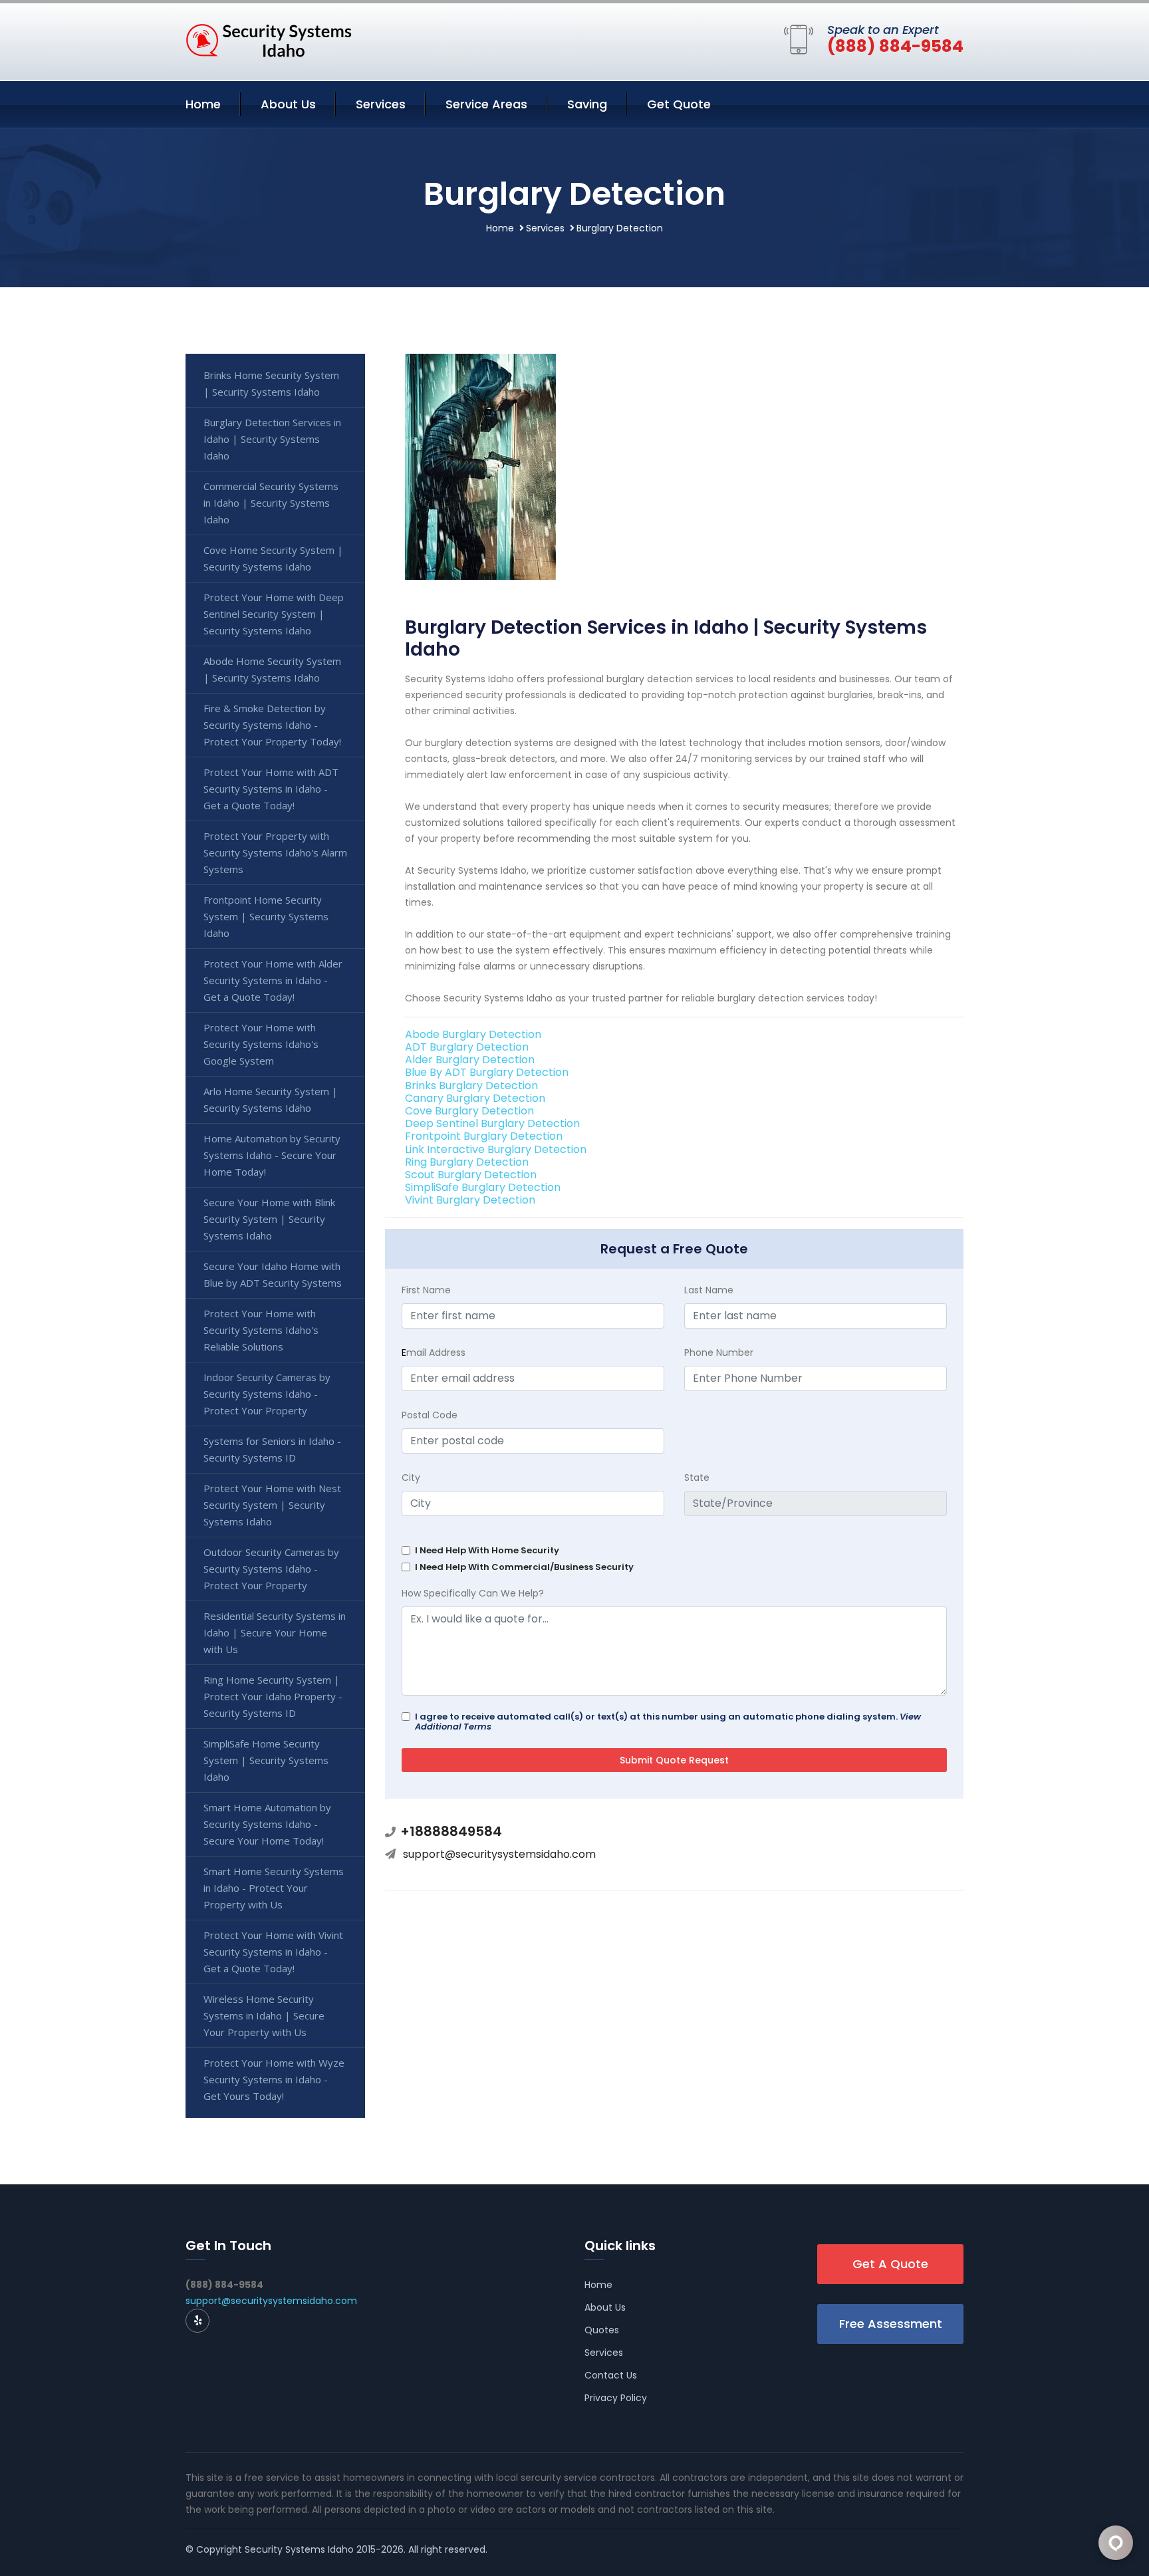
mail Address (434, 1352)
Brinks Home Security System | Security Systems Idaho (271, 383)
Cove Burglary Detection (469, 1111)
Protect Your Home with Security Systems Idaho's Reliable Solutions (261, 1330)
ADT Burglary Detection (467, 1047)
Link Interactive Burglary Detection (496, 1149)
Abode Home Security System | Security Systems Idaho (272, 669)
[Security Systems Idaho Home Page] (269, 39)
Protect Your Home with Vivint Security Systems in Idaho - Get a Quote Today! (273, 1952)
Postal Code (430, 1415)
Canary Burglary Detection (475, 1098)
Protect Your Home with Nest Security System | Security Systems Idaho (272, 1505)
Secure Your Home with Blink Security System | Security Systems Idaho (269, 1219)
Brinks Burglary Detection (471, 1086)
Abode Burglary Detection (473, 1034)
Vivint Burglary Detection (470, 1200)
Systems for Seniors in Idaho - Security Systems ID (272, 1449)
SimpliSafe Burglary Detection (483, 1187)
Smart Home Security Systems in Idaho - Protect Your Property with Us (274, 1888)
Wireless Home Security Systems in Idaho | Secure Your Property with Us (264, 2015)
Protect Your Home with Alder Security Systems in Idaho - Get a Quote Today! (273, 980)
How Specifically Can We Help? (473, 1593)
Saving (587, 104)
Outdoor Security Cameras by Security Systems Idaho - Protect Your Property (271, 1569)
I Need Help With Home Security (487, 1550)
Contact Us (611, 2375)
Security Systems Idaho (299, 2549)
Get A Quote (890, 2264)
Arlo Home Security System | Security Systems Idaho (271, 1099)
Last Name (709, 1290)
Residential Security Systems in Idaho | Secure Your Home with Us (275, 1632)
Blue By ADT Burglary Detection (487, 1072)
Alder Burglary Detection (470, 1060)
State (697, 1478)
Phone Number (719, 1352)
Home (203, 104)
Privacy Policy (616, 2398)
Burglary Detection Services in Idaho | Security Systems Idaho (272, 439)
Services (381, 104)
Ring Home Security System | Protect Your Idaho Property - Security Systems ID (273, 1696)
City (411, 1478)
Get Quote (679, 104)
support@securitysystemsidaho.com (499, 1854)
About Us (288, 104)
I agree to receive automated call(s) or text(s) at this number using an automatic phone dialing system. (668, 1722)
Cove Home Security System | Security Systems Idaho (273, 558)
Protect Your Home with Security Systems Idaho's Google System (261, 1044)
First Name (426, 1290)
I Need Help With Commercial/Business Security (524, 1567)
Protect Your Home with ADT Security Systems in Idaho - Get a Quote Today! (271, 789)
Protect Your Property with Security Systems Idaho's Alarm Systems (275, 852)
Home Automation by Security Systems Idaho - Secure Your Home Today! (272, 1155)
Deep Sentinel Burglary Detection (492, 1123)
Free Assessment (891, 2324)
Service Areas (486, 104)
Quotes (602, 2330)
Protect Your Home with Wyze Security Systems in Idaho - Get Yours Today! (274, 2079)
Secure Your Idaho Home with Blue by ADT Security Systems (273, 1274)
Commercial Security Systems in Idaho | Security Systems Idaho (271, 503)
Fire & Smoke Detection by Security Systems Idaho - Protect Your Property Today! (272, 725)
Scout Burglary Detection (471, 1175)
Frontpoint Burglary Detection (484, 1136)
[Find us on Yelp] (197, 2321)
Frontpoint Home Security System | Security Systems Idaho (266, 916)
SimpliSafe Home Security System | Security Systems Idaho (266, 1760)
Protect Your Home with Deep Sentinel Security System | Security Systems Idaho (274, 614)
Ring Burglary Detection (467, 1162)
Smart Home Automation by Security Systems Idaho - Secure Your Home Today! (267, 1824)
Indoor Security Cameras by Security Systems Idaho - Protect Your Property (267, 1394)
